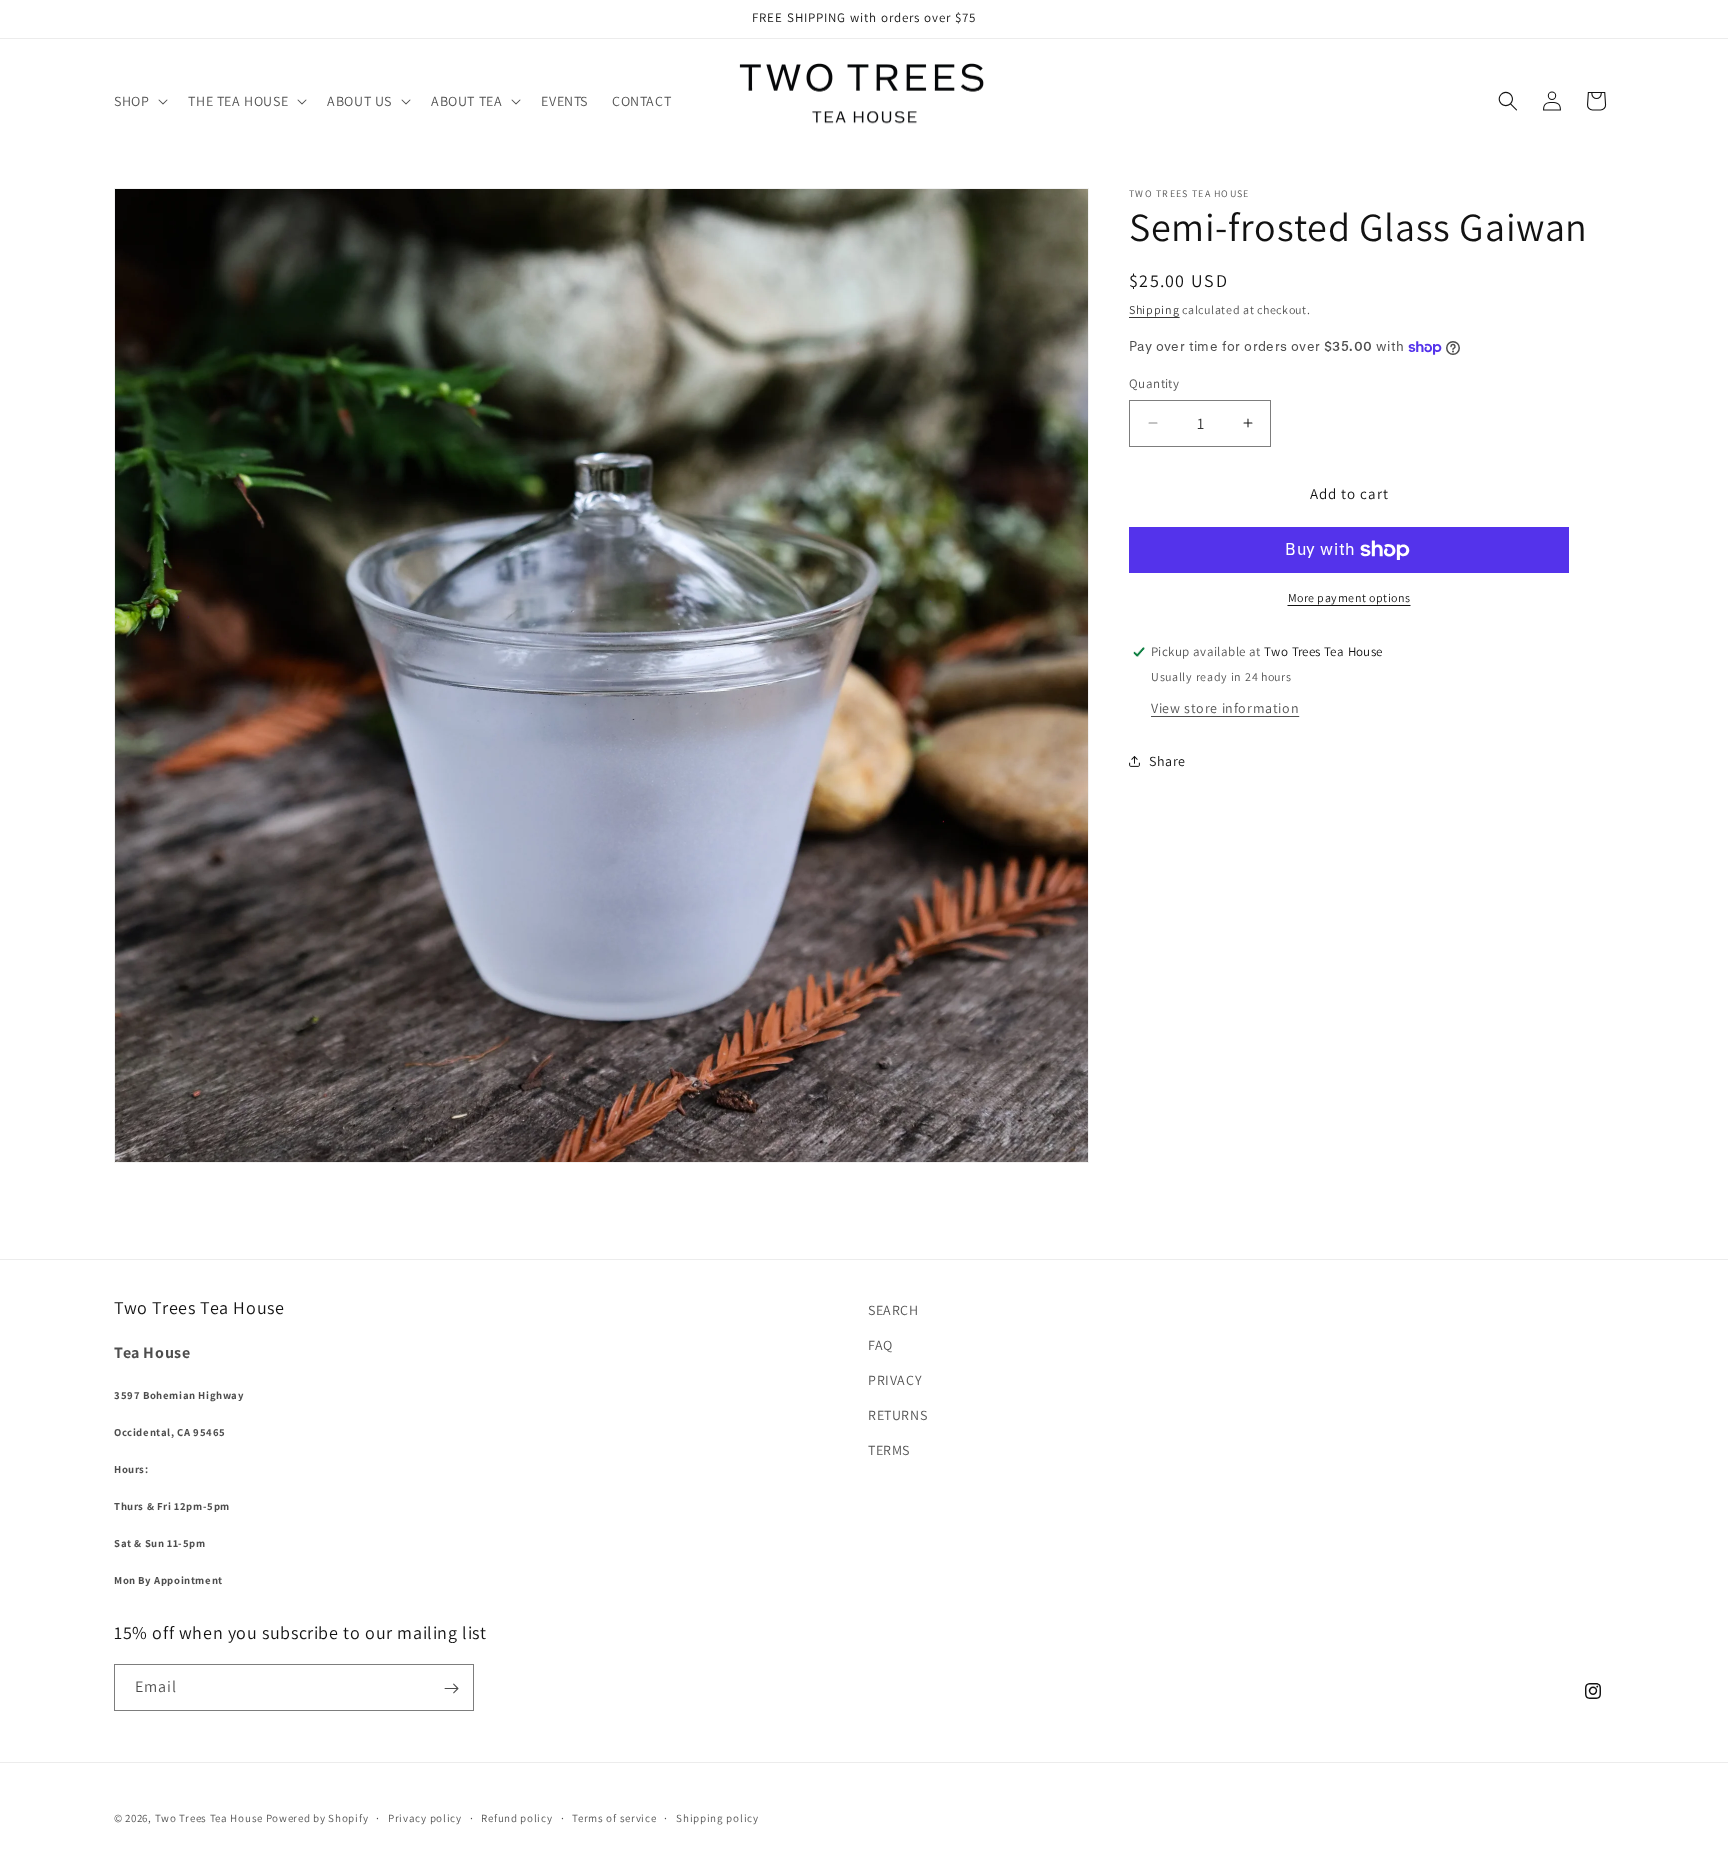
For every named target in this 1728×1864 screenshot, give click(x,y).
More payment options (1349, 597)
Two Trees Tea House (209, 1818)
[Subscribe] (451, 1688)
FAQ (880, 1345)
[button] (139, 101)
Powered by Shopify (317, 1818)
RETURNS (897, 1416)
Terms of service (614, 1817)
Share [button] (1167, 761)
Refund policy (516, 1817)
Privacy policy (425, 1817)
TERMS (889, 1451)
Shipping (1154, 309)
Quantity (1154, 383)
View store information (1225, 707)
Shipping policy (717, 1817)
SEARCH (893, 1310)
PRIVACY (895, 1380)
